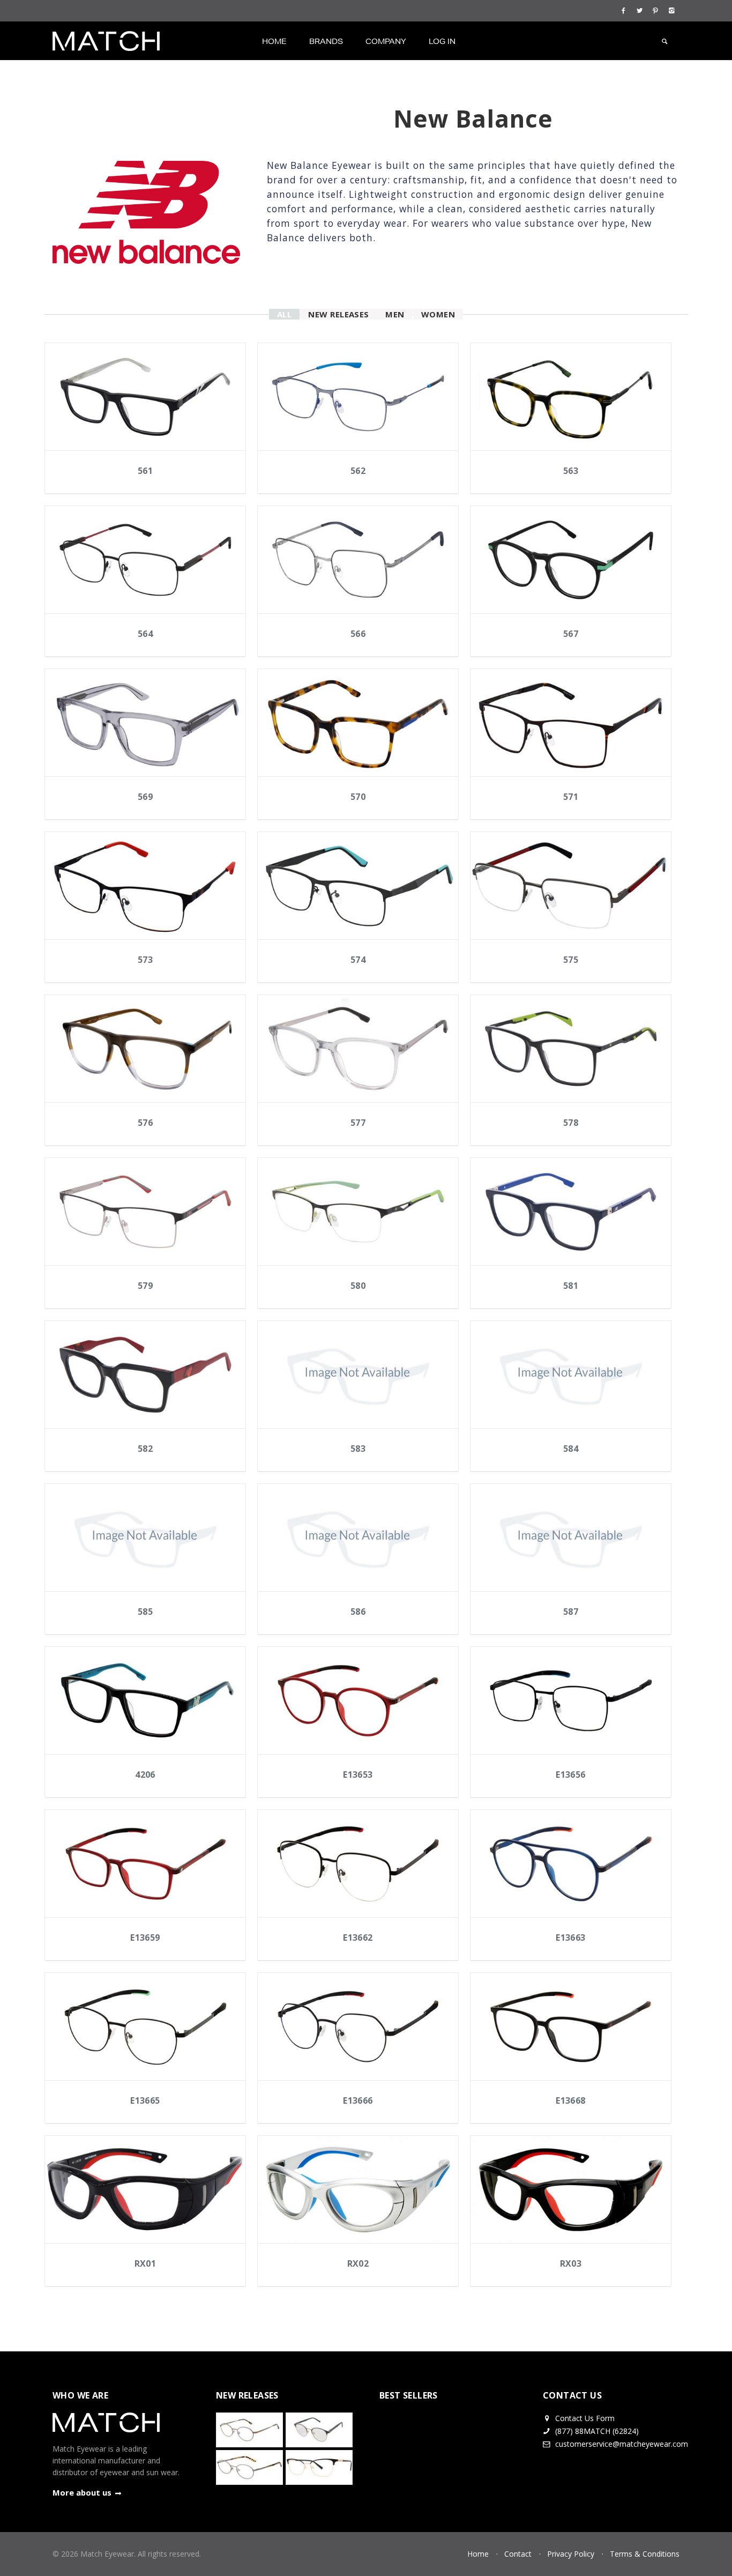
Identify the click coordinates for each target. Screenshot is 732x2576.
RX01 (145, 2263)
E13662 (358, 1937)
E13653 (358, 1775)
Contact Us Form (584, 2418)
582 (145, 1449)
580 (358, 1286)
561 (145, 471)
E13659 (145, 1937)
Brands (326, 41)
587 (571, 1612)
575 (571, 960)
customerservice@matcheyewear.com (622, 2444)
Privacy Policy (571, 2554)
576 (145, 1123)
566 (358, 634)
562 (358, 471)
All (284, 314)
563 (571, 471)
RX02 (358, 2263)
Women (438, 314)
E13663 (570, 1937)
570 (358, 797)
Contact (518, 2554)
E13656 (570, 1775)
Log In (442, 41)
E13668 (570, 2100)
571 (571, 797)
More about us (82, 2492)
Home (274, 41)
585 (145, 1612)
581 (571, 1286)
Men (395, 314)
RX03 (571, 2263)
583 (358, 1449)
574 (358, 960)
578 (571, 1123)
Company (386, 41)
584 (571, 1449)
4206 (145, 1775)
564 (145, 634)
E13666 (358, 2100)
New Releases (339, 314)
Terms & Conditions (645, 2554)
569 (145, 797)
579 (145, 1286)
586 (358, 1612)
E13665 (145, 2100)
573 (145, 960)
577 (358, 1123)
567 (571, 634)
